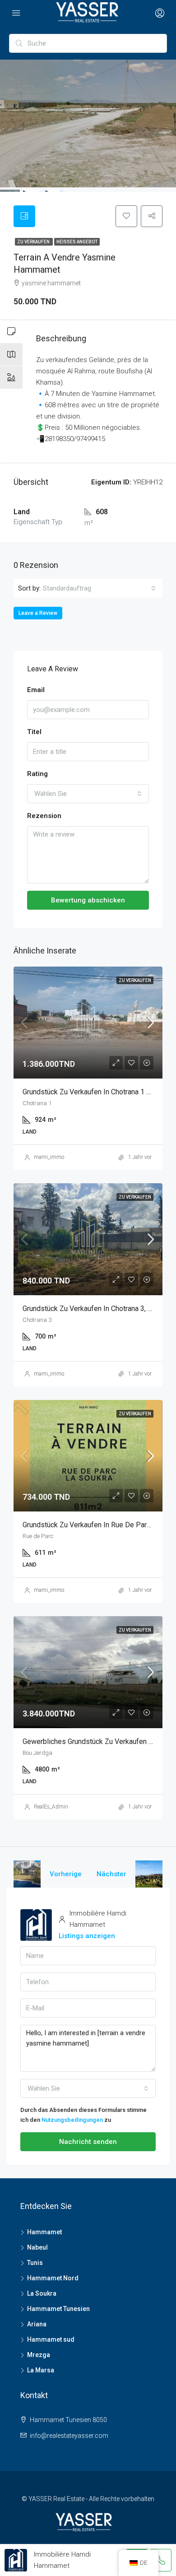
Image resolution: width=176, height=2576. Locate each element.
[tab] (24, 216)
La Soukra (42, 2293)
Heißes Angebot (77, 242)
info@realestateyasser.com (69, 2436)
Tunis (35, 2263)
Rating (37, 774)
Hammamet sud (51, 2339)
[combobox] (99, 588)
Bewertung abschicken (88, 900)
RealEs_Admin (51, 1807)
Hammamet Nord (53, 2278)
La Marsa (41, 2370)
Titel (34, 732)
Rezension (44, 816)
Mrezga (39, 2355)
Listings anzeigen (87, 1936)
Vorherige (66, 1874)
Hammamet (44, 2232)
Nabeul (37, 2247)
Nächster (111, 1874)
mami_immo (49, 1157)
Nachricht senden (88, 2142)
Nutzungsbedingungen (72, 2120)
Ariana (37, 2324)
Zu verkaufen (34, 242)
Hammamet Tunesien (58, 2309)
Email (36, 690)
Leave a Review (38, 613)
